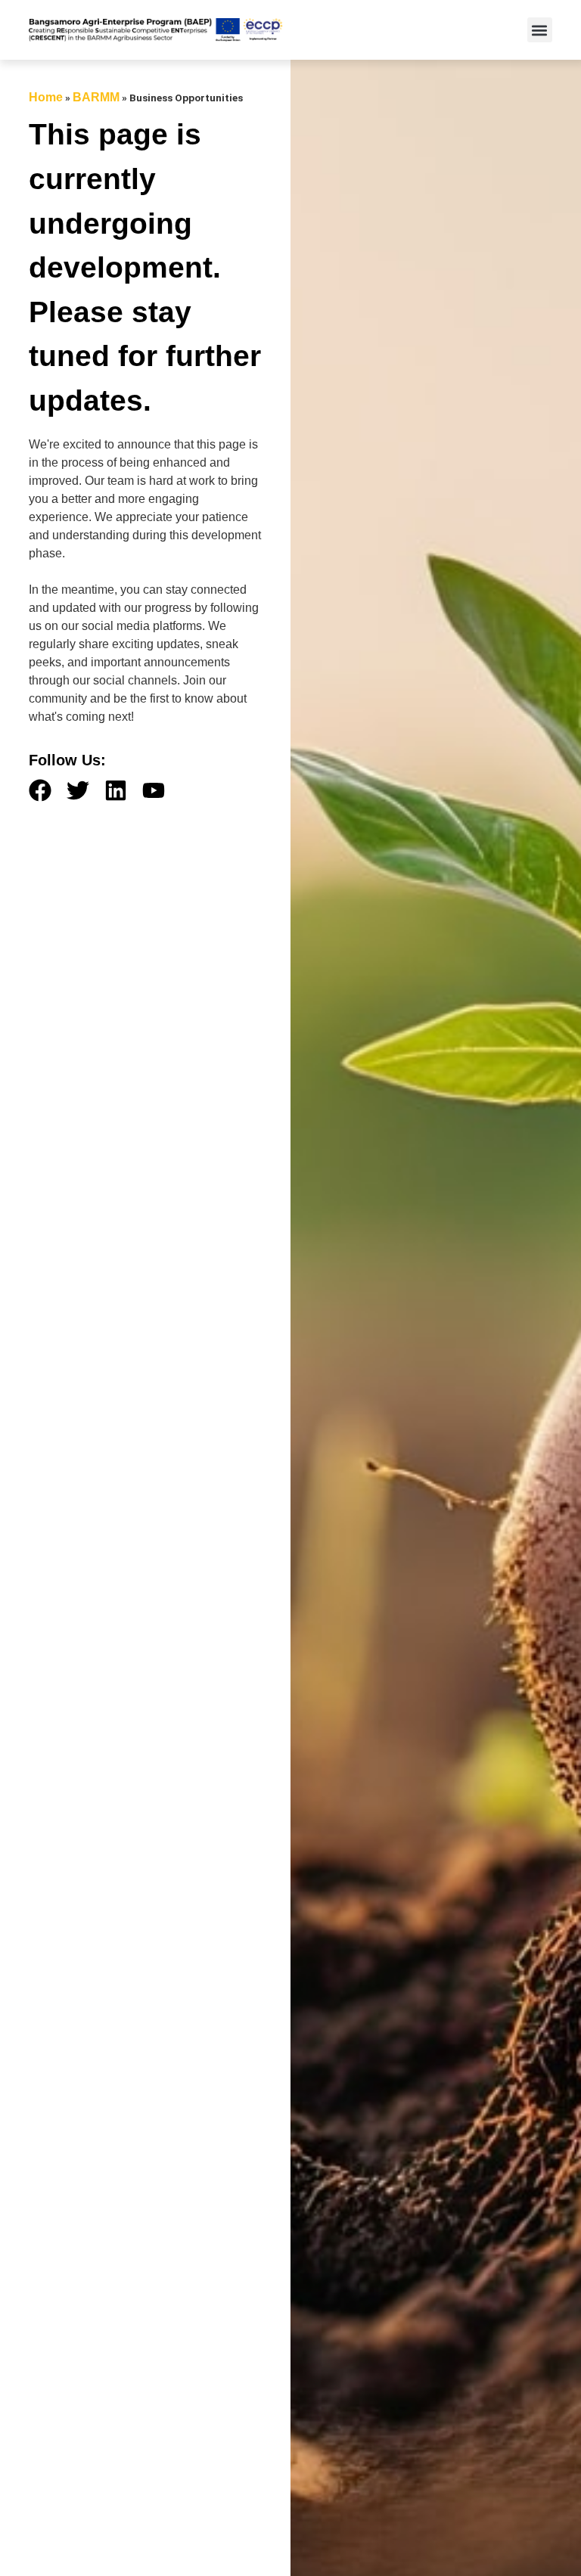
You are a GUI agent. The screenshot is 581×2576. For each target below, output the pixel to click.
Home (46, 97)
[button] (540, 30)
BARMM (96, 97)
